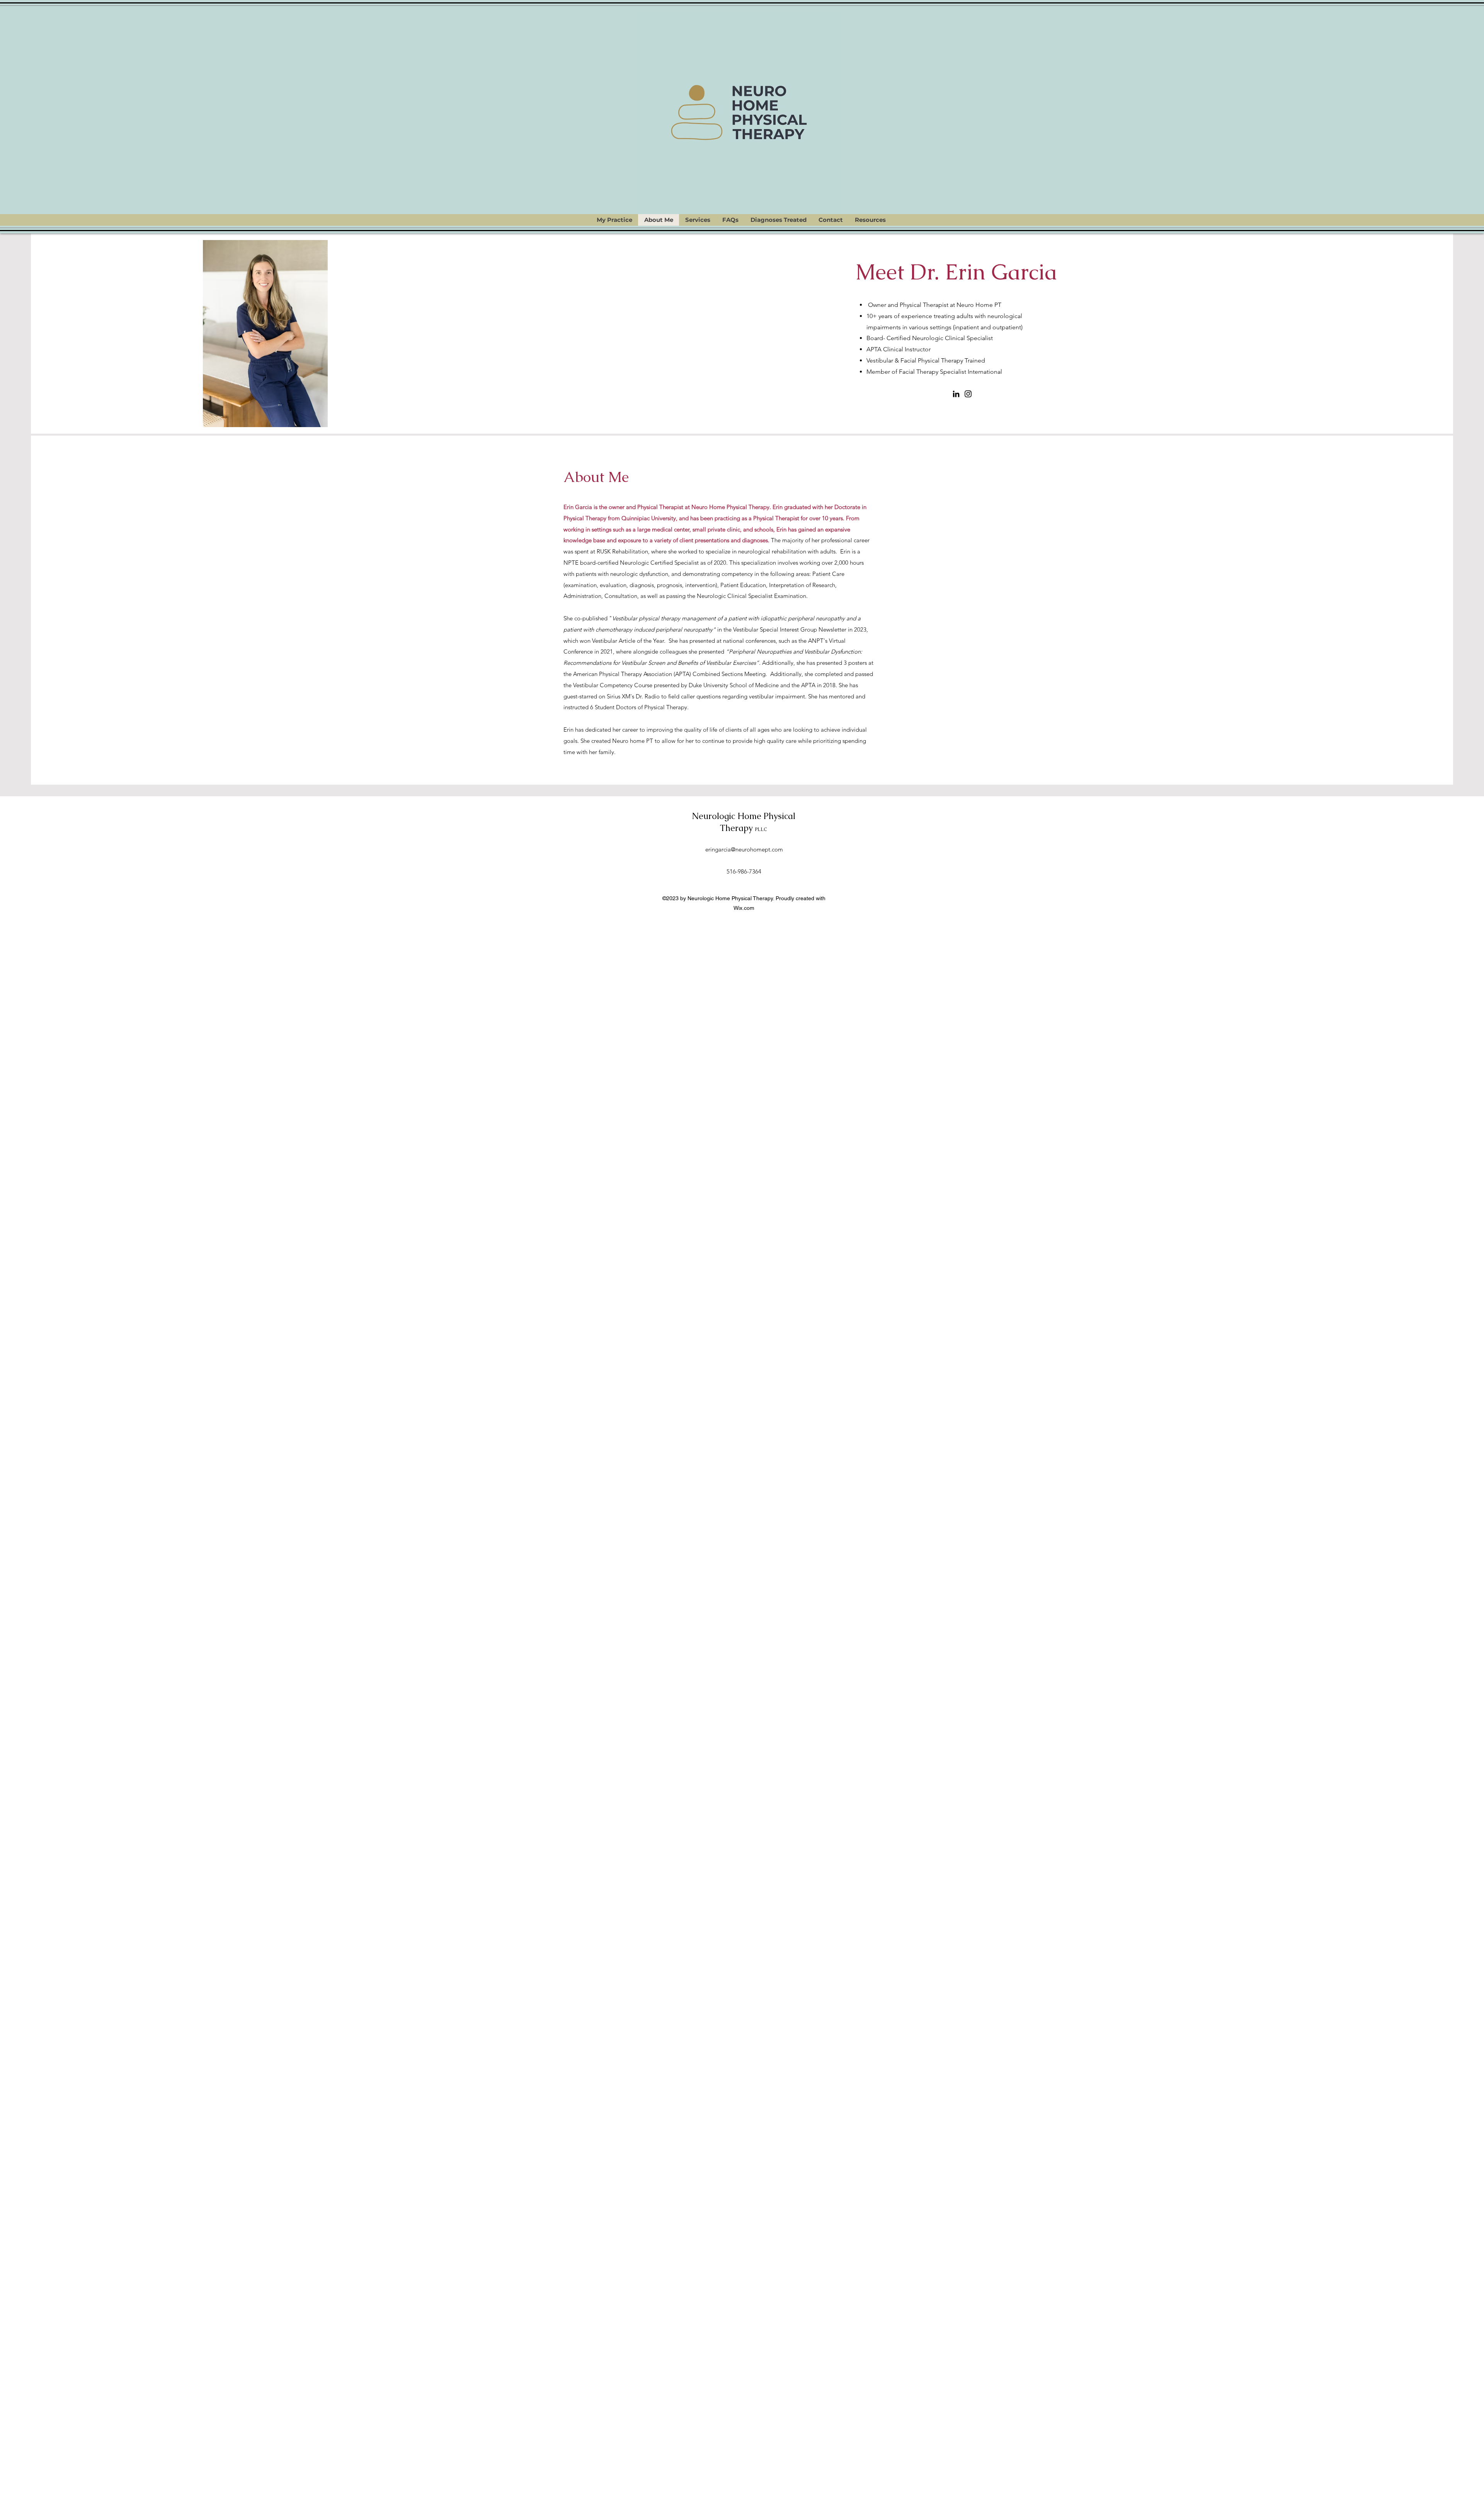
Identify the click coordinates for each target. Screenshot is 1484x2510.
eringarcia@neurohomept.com (744, 849)
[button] (698, 220)
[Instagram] (968, 394)
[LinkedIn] (956, 394)
